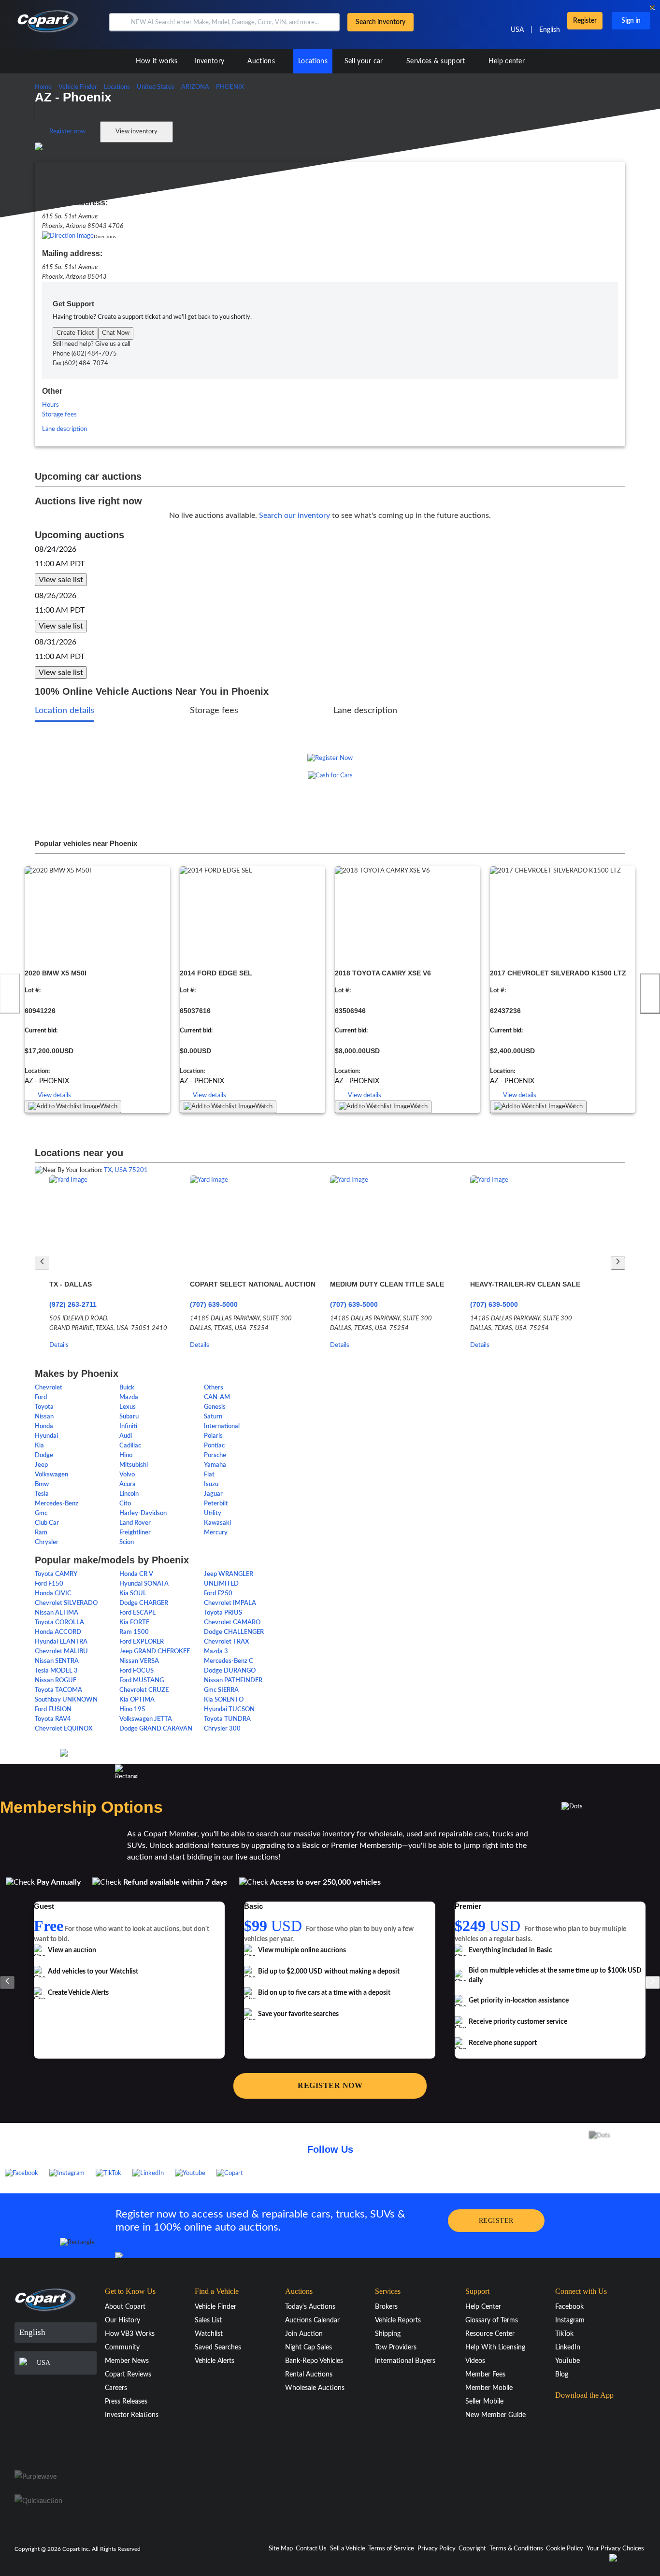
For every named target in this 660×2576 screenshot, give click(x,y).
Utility (213, 1513)
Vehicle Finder (215, 2307)
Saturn (213, 1417)
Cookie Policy (565, 2549)
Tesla (42, 1494)
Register (585, 21)
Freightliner (135, 1533)
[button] (119, 22)
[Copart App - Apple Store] (579, 2414)
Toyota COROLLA (59, 1623)
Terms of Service (391, 2549)
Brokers (386, 2307)
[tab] (65, 712)
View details (54, 1095)
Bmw (42, 1484)
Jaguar (213, 1494)
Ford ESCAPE (137, 1613)
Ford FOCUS (136, 1671)
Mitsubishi (134, 1465)
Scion (127, 1542)
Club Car (47, 1523)
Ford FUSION (53, 1710)
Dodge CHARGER (144, 1603)
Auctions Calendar (312, 2320)
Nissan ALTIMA (57, 1613)
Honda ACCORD (58, 1632)
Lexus (128, 1407)
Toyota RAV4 (53, 1719)
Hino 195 (132, 1710)
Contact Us (311, 2549)
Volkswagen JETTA (146, 1719)
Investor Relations (132, 2415)
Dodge (44, 1455)
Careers (116, 2388)
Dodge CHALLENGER (234, 1632)
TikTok (564, 2334)
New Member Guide (495, 2415)
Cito (125, 1504)
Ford (41, 1397)
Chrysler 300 (222, 1729)
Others (214, 1388)
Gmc (41, 1513)
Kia (39, 1446)
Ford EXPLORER (142, 1642)
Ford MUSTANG (142, 1681)
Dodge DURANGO (230, 1671)
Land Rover (135, 1523)
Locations (313, 61)
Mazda (129, 1397)
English (550, 30)
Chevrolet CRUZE (144, 1690)
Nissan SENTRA (57, 1661)
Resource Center (490, 2334)
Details (59, 1345)
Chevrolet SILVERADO (66, 1603)
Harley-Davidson (143, 1513)
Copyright (472, 2549)
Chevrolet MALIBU (61, 1652)
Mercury (216, 1533)
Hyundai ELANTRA (61, 1642)
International (222, 1426)
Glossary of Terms (492, 2320)
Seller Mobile (484, 2402)
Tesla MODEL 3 (56, 1671)
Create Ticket (75, 333)
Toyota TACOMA (58, 1690)
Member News (127, 2361)
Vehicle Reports (398, 2320)
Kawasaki (217, 1523)
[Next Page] (618, 1263)
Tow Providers (396, 2347)
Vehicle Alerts (215, 2361)
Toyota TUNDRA (227, 1719)
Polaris (213, 1436)
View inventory (136, 132)
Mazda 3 (216, 1652)
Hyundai (46, 1436)
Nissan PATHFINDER (233, 1681)
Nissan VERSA (139, 1661)
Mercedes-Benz (57, 1504)
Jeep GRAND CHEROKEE (155, 1652)
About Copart (125, 2307)
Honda (44, 1426)
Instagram (570, 2320)
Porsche (215, 1455)
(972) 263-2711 (73, 1304)
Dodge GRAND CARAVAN (156, 1729)
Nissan (44, 1417)
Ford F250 (218, 1594)
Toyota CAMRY (56, 1574)
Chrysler (47, 1542)
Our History (122, 2320)
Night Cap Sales (308, 2347)
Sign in (631, 21)
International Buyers (405, 2361)
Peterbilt (216, 1504)
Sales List (208, 2320)
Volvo (127, 1475)
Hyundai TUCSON (229, 1710)
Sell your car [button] (365, 61)
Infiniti (128, 1426)
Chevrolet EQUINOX (64, 1729)
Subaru (129, 1417)
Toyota (44, 1407)
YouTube (567, 2361)
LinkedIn (568, 2347)
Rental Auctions (309, 2375)
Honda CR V (136, 1574)
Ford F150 (49, 1584)
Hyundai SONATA (144, 1584)
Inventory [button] (210, 61)
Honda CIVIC (53, 1594)
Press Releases (126, 2402)
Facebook (569, 2307)
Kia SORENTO (224, 1700)
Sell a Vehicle (348, 2549)
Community (122, 2347)
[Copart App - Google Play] (580, 2441)
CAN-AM (217, 1397)
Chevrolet (49, 1388)
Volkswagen (51, 1475)
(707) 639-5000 (214, 1304)
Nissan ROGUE (56, 1681)
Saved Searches (218, 2347)
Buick (127, 1388)
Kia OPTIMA (137, 1700)
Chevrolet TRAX (227, 1642)
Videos (475, 2361)
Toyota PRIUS (223, 1613)
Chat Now (116, 333)
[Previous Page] (42, 1263)
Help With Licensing (495, 2347)
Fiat (209, 1475)
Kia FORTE (134, 1623)
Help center (507, 61)
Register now (67, 132)
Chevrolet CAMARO (232, 1623)
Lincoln (129, 1494)
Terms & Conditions (516, 2549)
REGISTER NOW (330, 2085)
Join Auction (304, 2334)
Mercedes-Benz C (229, 1661)
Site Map (281, 2549)
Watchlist (209, 2334)
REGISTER (496, 2221)
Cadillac (130, 1446)
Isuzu (211, 1484)
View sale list (61, 580)
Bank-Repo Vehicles (314, 2361)
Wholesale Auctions (315, 2388)
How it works (157, 61)
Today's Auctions (310, 2307)
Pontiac (214, 1446)
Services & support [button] (437, 61)
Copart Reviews (128, 2375)
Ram (41, 1533)
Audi (126, 1436)
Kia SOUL (133, 1594)
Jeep (41, 1465)
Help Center (483, 2307)
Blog (562, 2375)
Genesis (215, 1407)
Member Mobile (489, 2388)
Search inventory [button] (380, 22)
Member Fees (485, 2375)
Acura (128, 1484)
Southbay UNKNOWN (66, 1700)
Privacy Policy (437, 2549)
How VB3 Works (130, 2334)
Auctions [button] (262, 61)
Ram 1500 (134, 1632)
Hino (126, 1455)
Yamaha (215, 1465)
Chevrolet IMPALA (230, 1603)
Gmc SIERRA (221, 1690)
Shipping (388, 2334)
